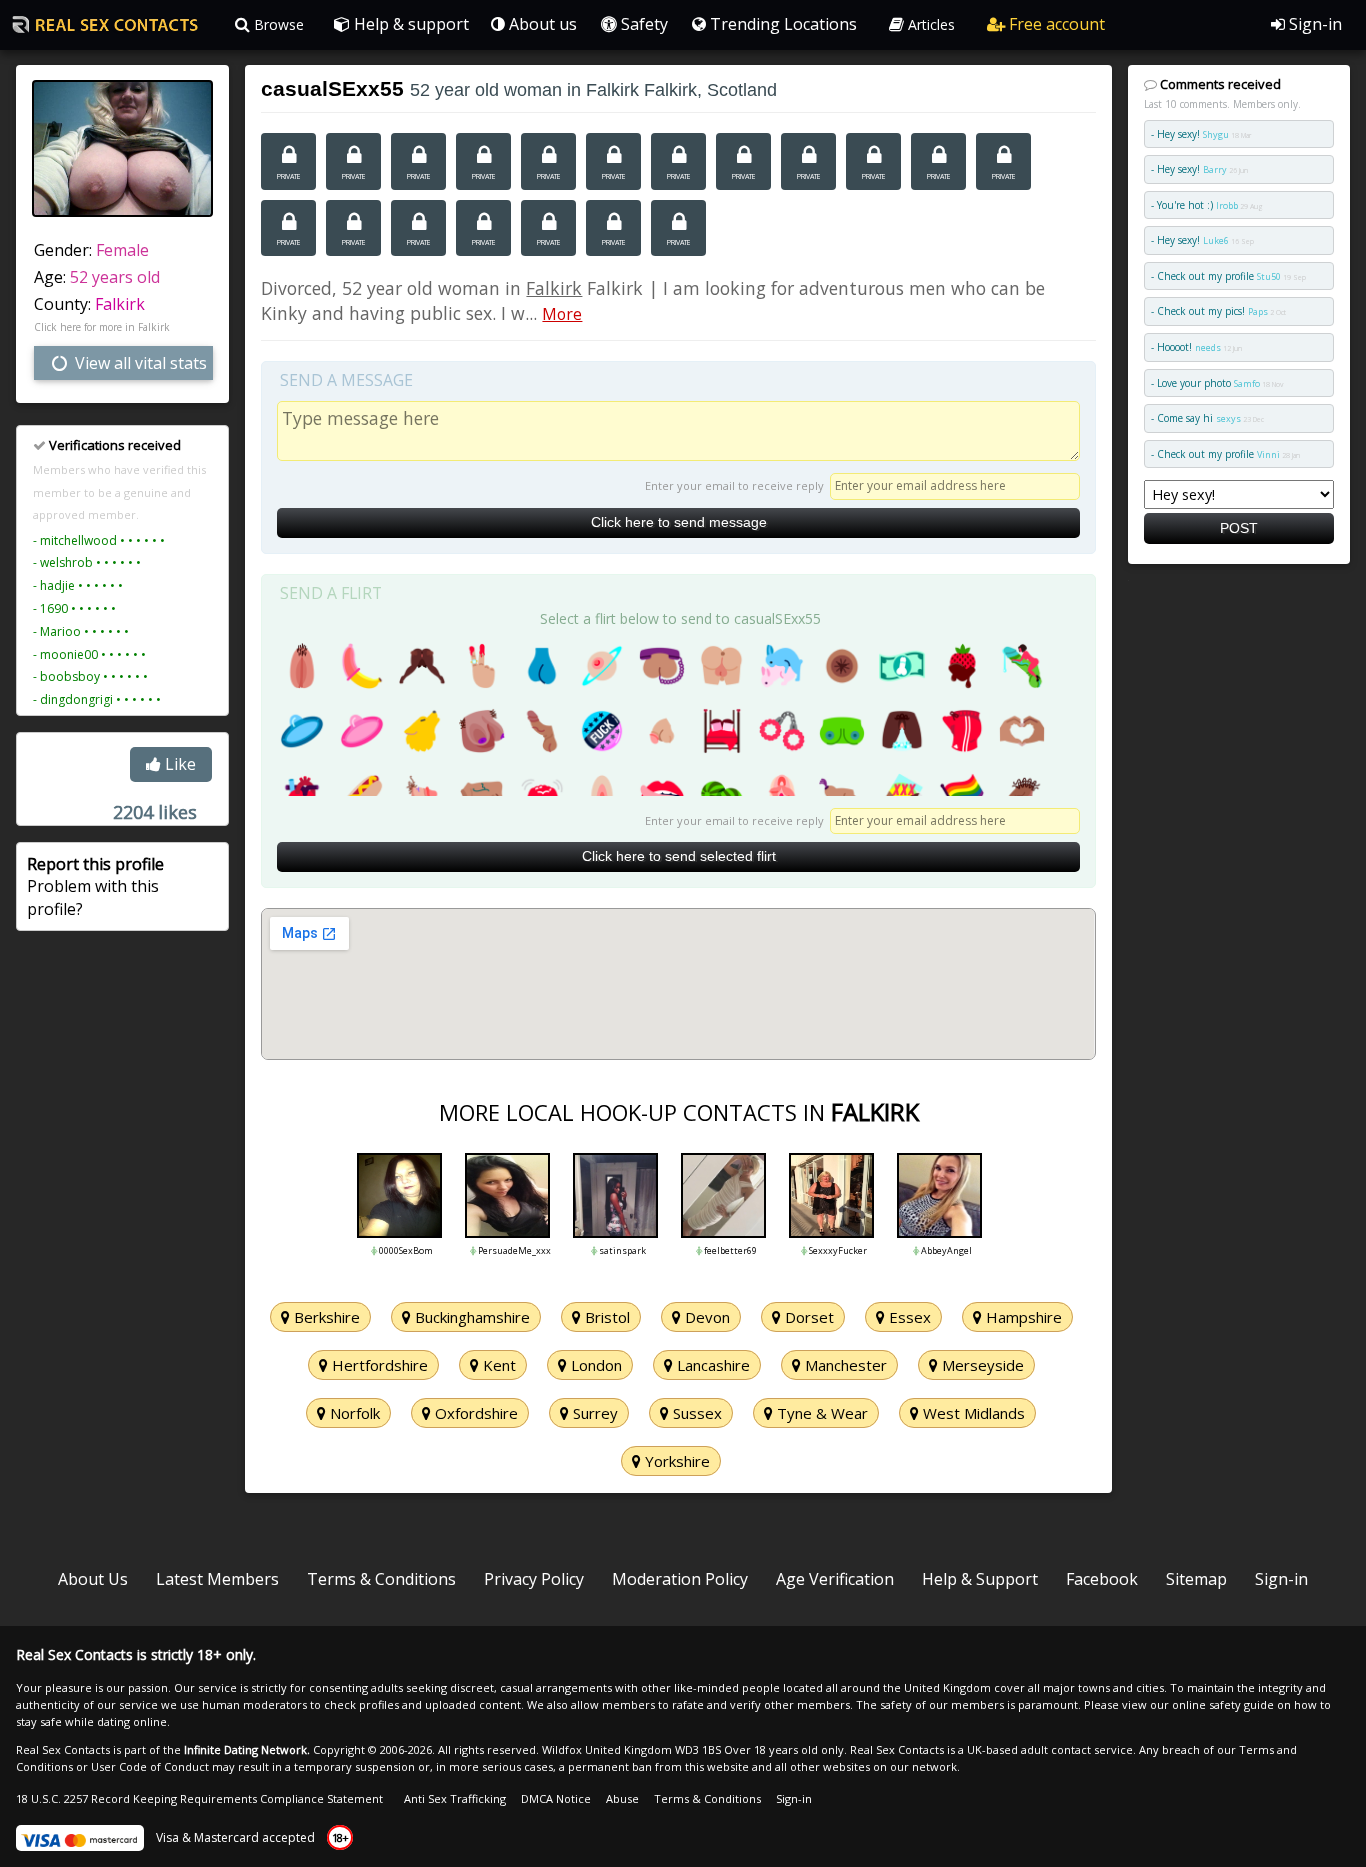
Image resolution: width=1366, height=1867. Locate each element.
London (594, 1365)
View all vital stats (139, 363)
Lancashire (711, 1365)
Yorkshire (675, 1461)
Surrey (593, 1413)
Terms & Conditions (381, 1579)
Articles (929, 24)
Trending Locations (781, 24)
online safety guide (1223, 1704)
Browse (277, 24)
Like (178, 764)
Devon (705, 1317)
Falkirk (120, 304)
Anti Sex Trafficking (455, 1798)
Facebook (1102, 1579)
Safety (642, 24)
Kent (497, 1365)
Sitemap (1196, 1579)
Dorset (807, 1317)
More (562, 314)
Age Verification (835, 1579)
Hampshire (1022, 1317)
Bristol (605, 1317)
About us (541, 24)
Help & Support (980, 1579)
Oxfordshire (474, 1413)
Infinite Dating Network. (247, 1749)
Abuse (622, 1798)
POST (1239, 528)
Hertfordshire (378, 1365)
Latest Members (217, 1579)
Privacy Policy (534, 1579)
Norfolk (353, 1413)
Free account (1055, 24)
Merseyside (981, 1365)
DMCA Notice (556, 1798)
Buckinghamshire (470, 1317)
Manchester (844, 1365)
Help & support (409, 24)
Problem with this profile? (95, 886)
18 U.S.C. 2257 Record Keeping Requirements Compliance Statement (199, 1798)
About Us (93, 1579)
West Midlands (972, 1413)
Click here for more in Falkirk (102, 327)
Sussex (695, 1413)
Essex (908, 1317)
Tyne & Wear (820, 1413)
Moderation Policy (680, 1579)
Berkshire (325, 1317)
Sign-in (1313, 24)
